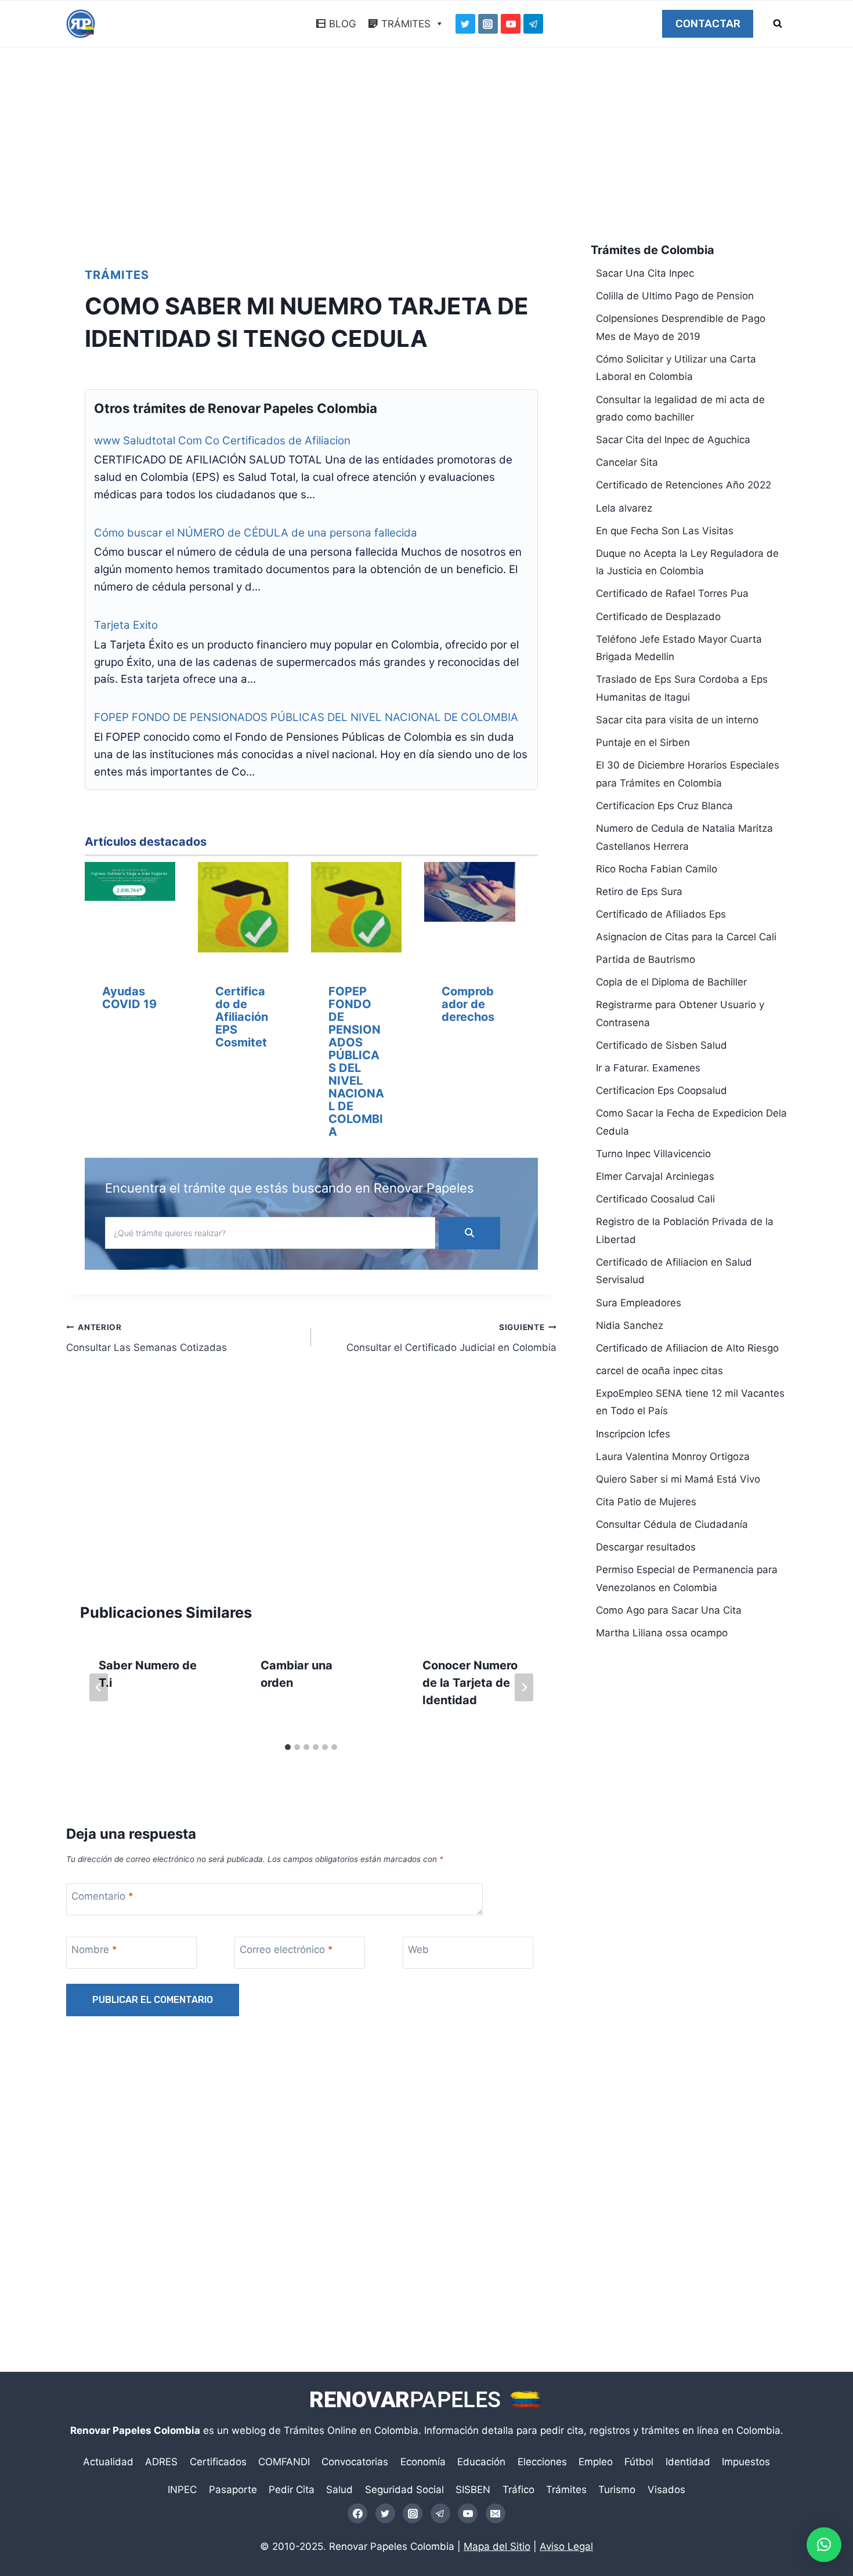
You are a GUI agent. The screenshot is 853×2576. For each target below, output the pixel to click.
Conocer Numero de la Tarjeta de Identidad (470, 1683)
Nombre (94, 1950)
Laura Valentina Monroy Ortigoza (673, 1457)
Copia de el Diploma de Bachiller (671, 982)
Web (418, 1950)
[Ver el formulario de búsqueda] (778, 24)
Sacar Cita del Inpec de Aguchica (673, 440)
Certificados (218, 2462)
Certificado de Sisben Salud (662, 1045)
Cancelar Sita (627, 462)
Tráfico (518, 2490)
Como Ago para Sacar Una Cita (669, 1610)
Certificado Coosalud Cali (655, 1199)
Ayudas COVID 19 (129, 998)
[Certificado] (243, 910)
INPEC (182, 2490)
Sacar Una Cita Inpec (645, 273)
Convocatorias (355, 2462)
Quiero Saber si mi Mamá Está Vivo (678, 1479)
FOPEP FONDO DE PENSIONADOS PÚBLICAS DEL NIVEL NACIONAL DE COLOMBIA (306, 717)
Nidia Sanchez (630, 1325)
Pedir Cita (292, 2490)
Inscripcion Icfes (633, 1434)
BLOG (343, 24)
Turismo (617, 2490)
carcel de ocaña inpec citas (659, 1371)
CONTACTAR (708, 24)
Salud (339, 2490)
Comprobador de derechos (468, 1004)
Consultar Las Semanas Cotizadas (147, 1338)
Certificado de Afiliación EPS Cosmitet (242, 1017)
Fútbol (639, 2462)
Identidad (688, 2462)
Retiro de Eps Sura (639, 892)
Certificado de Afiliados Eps (661, 914)
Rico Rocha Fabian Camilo (657, 869)
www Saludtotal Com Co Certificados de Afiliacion (222, 441)
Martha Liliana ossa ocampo (662, 1633)
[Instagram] (488, 24)
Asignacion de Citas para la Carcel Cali (686, 937)
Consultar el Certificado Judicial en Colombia (451, 1338)
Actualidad (108, 2462)
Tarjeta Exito (126, 625)
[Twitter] (465, 24)
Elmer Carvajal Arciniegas (655, 1176)
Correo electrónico (286, 1950)
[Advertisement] (426, 148)
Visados (666, 2490)
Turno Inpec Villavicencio (653, 1154)
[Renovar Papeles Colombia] (81, 24)
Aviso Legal (566, 2546)
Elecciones (542, 2462)
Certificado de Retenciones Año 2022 (684, 485)
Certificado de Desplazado (658, 617)
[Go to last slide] (99, 1687)
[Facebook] (357, 2513)
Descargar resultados (646, 1547)
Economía (423, 2462)
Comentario (102, 1896)
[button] (824, 2545)
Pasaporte (233, 2490)
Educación (481, 2462)
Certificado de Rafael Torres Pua (672, 593)
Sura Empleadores (639, 1303)
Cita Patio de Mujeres (646, 1502)
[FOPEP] (356, 910)
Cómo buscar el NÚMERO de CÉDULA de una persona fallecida (256, 533)
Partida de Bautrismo (646, 959)
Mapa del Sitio (497, 2546)
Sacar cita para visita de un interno (677, 720)
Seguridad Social (404, 2490)
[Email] (496, 2513)
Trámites (117, 275)
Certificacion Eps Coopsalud (662, 1090)
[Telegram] (533, 24)
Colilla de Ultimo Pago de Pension (675, 296)
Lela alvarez (624, 508)
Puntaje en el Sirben (643, 742)
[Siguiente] (524, 1687)
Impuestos (746, 2462)
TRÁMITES (406, 24)
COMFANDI (284, 2462)
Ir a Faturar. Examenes (648, 1068)
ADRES (161, 2462)
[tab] (288, 1747)
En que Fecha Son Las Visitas (665, 531)
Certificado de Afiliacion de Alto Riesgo (687, 1348)
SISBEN (473, 2490)
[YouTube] (511, 24)
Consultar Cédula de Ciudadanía (672, 1524)
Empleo (596, 2462)
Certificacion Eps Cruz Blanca (664, 806)
